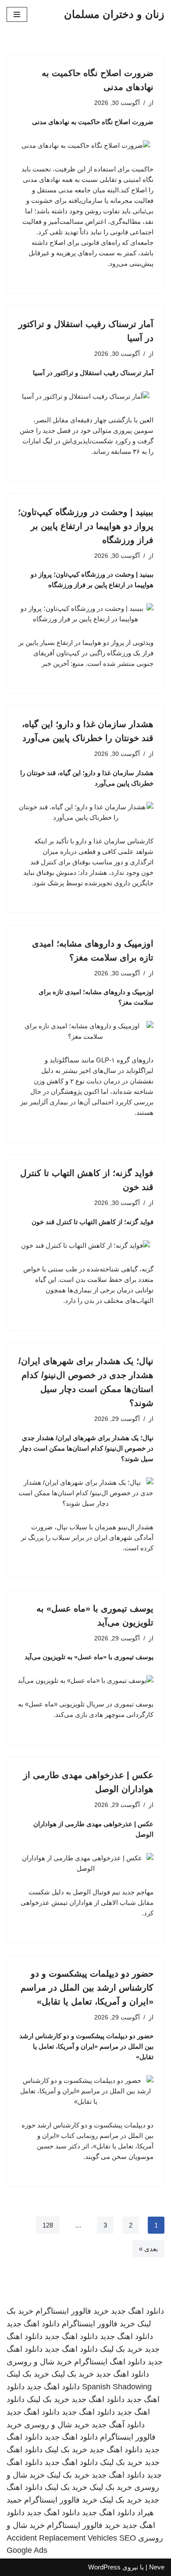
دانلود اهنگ (128, 2362)
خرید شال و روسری (39, 2362)
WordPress (104, 2567)
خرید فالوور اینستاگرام (72, 2311)
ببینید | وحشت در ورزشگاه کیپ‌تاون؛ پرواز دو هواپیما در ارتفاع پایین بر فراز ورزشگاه (86, 526)
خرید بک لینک (121, 2349)
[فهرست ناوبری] (17, 14)
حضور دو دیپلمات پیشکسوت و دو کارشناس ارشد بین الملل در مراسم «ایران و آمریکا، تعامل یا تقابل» (87, 1988)
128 (48, 2225)
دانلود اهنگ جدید (137, 2311)
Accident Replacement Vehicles (62, 2538)
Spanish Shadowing (117, 2387)
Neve (157, 2567)
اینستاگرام (91, 2362)
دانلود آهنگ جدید (118, 2425)
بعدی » (148, 2249)
